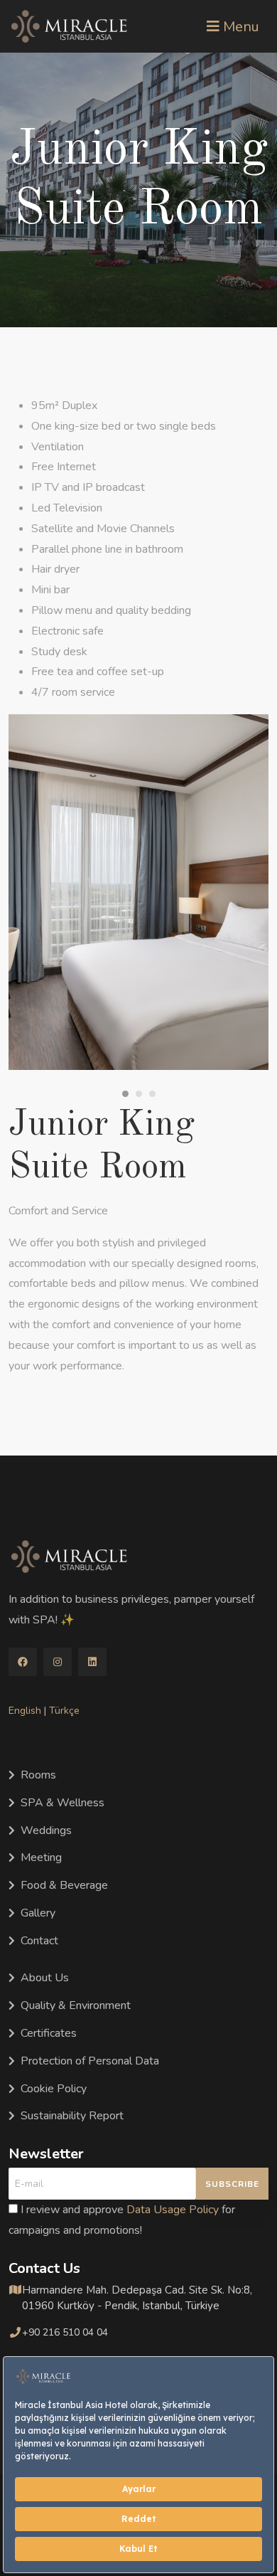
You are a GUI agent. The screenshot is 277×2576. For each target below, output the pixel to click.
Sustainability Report (72, 2116)
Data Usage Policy (173, 2210)
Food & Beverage (64, 1885)
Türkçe (64, 1711)
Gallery (38, 1913)
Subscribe (232, 2184)
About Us (45, 1978)
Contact (39, 1941)
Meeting (41, 1857)
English (25, 1711)
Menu (239, 27)
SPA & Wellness (63, 1803)
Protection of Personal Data (90, 2061)
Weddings (46, 1830)
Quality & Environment (76, 2005)
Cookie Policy (54, 2089)
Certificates (49, 2033)
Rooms (38, 1775)
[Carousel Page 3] (152, 1094)
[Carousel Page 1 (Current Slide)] (125, 1094)
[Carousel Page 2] (139, 1094)
